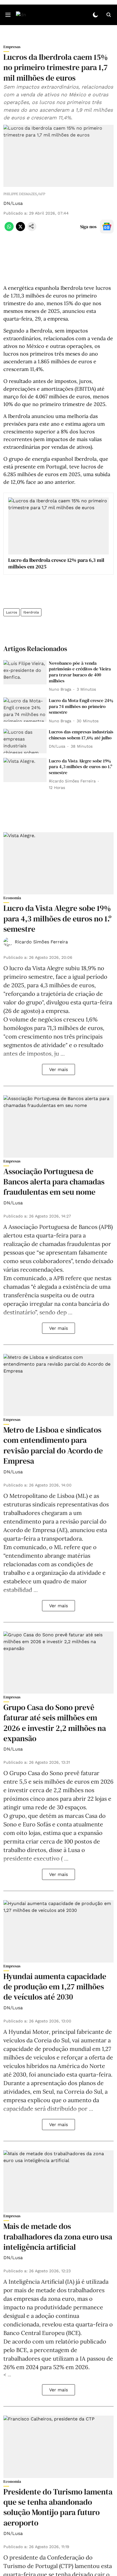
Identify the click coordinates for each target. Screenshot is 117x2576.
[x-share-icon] (20, 230)
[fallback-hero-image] (25, 672)
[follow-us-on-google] (107, 227)
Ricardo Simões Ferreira (41, 942)
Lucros (12, 612)
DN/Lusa (13, 203)
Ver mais (58, 1069)
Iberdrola (31, 612)
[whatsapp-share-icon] (9, 230)
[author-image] (8, 942)
